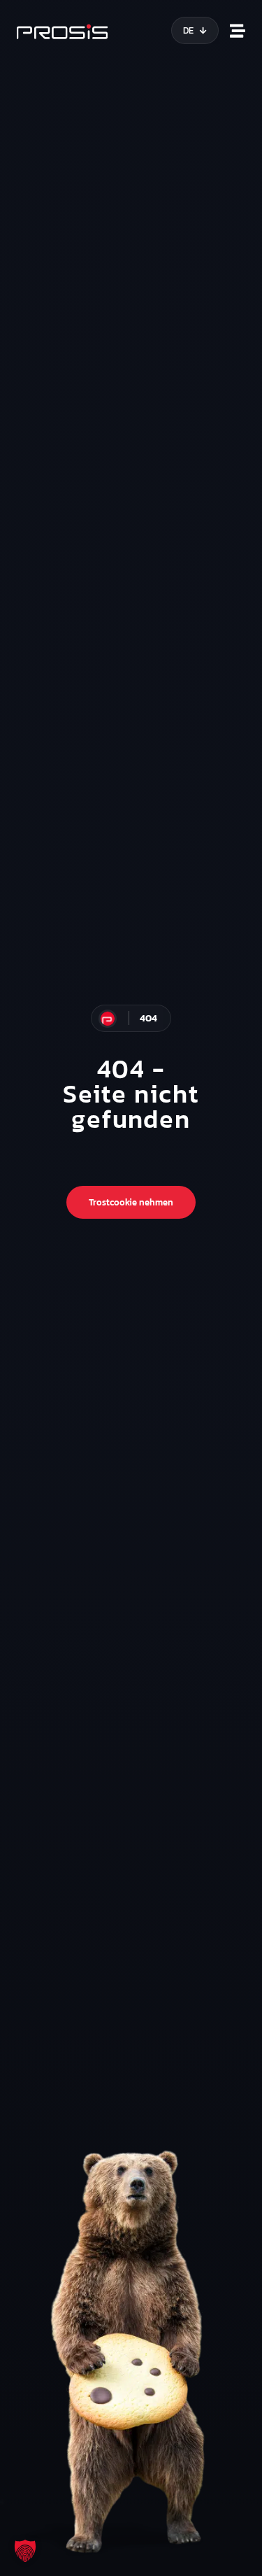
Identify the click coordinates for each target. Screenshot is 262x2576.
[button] (25, 2551)
